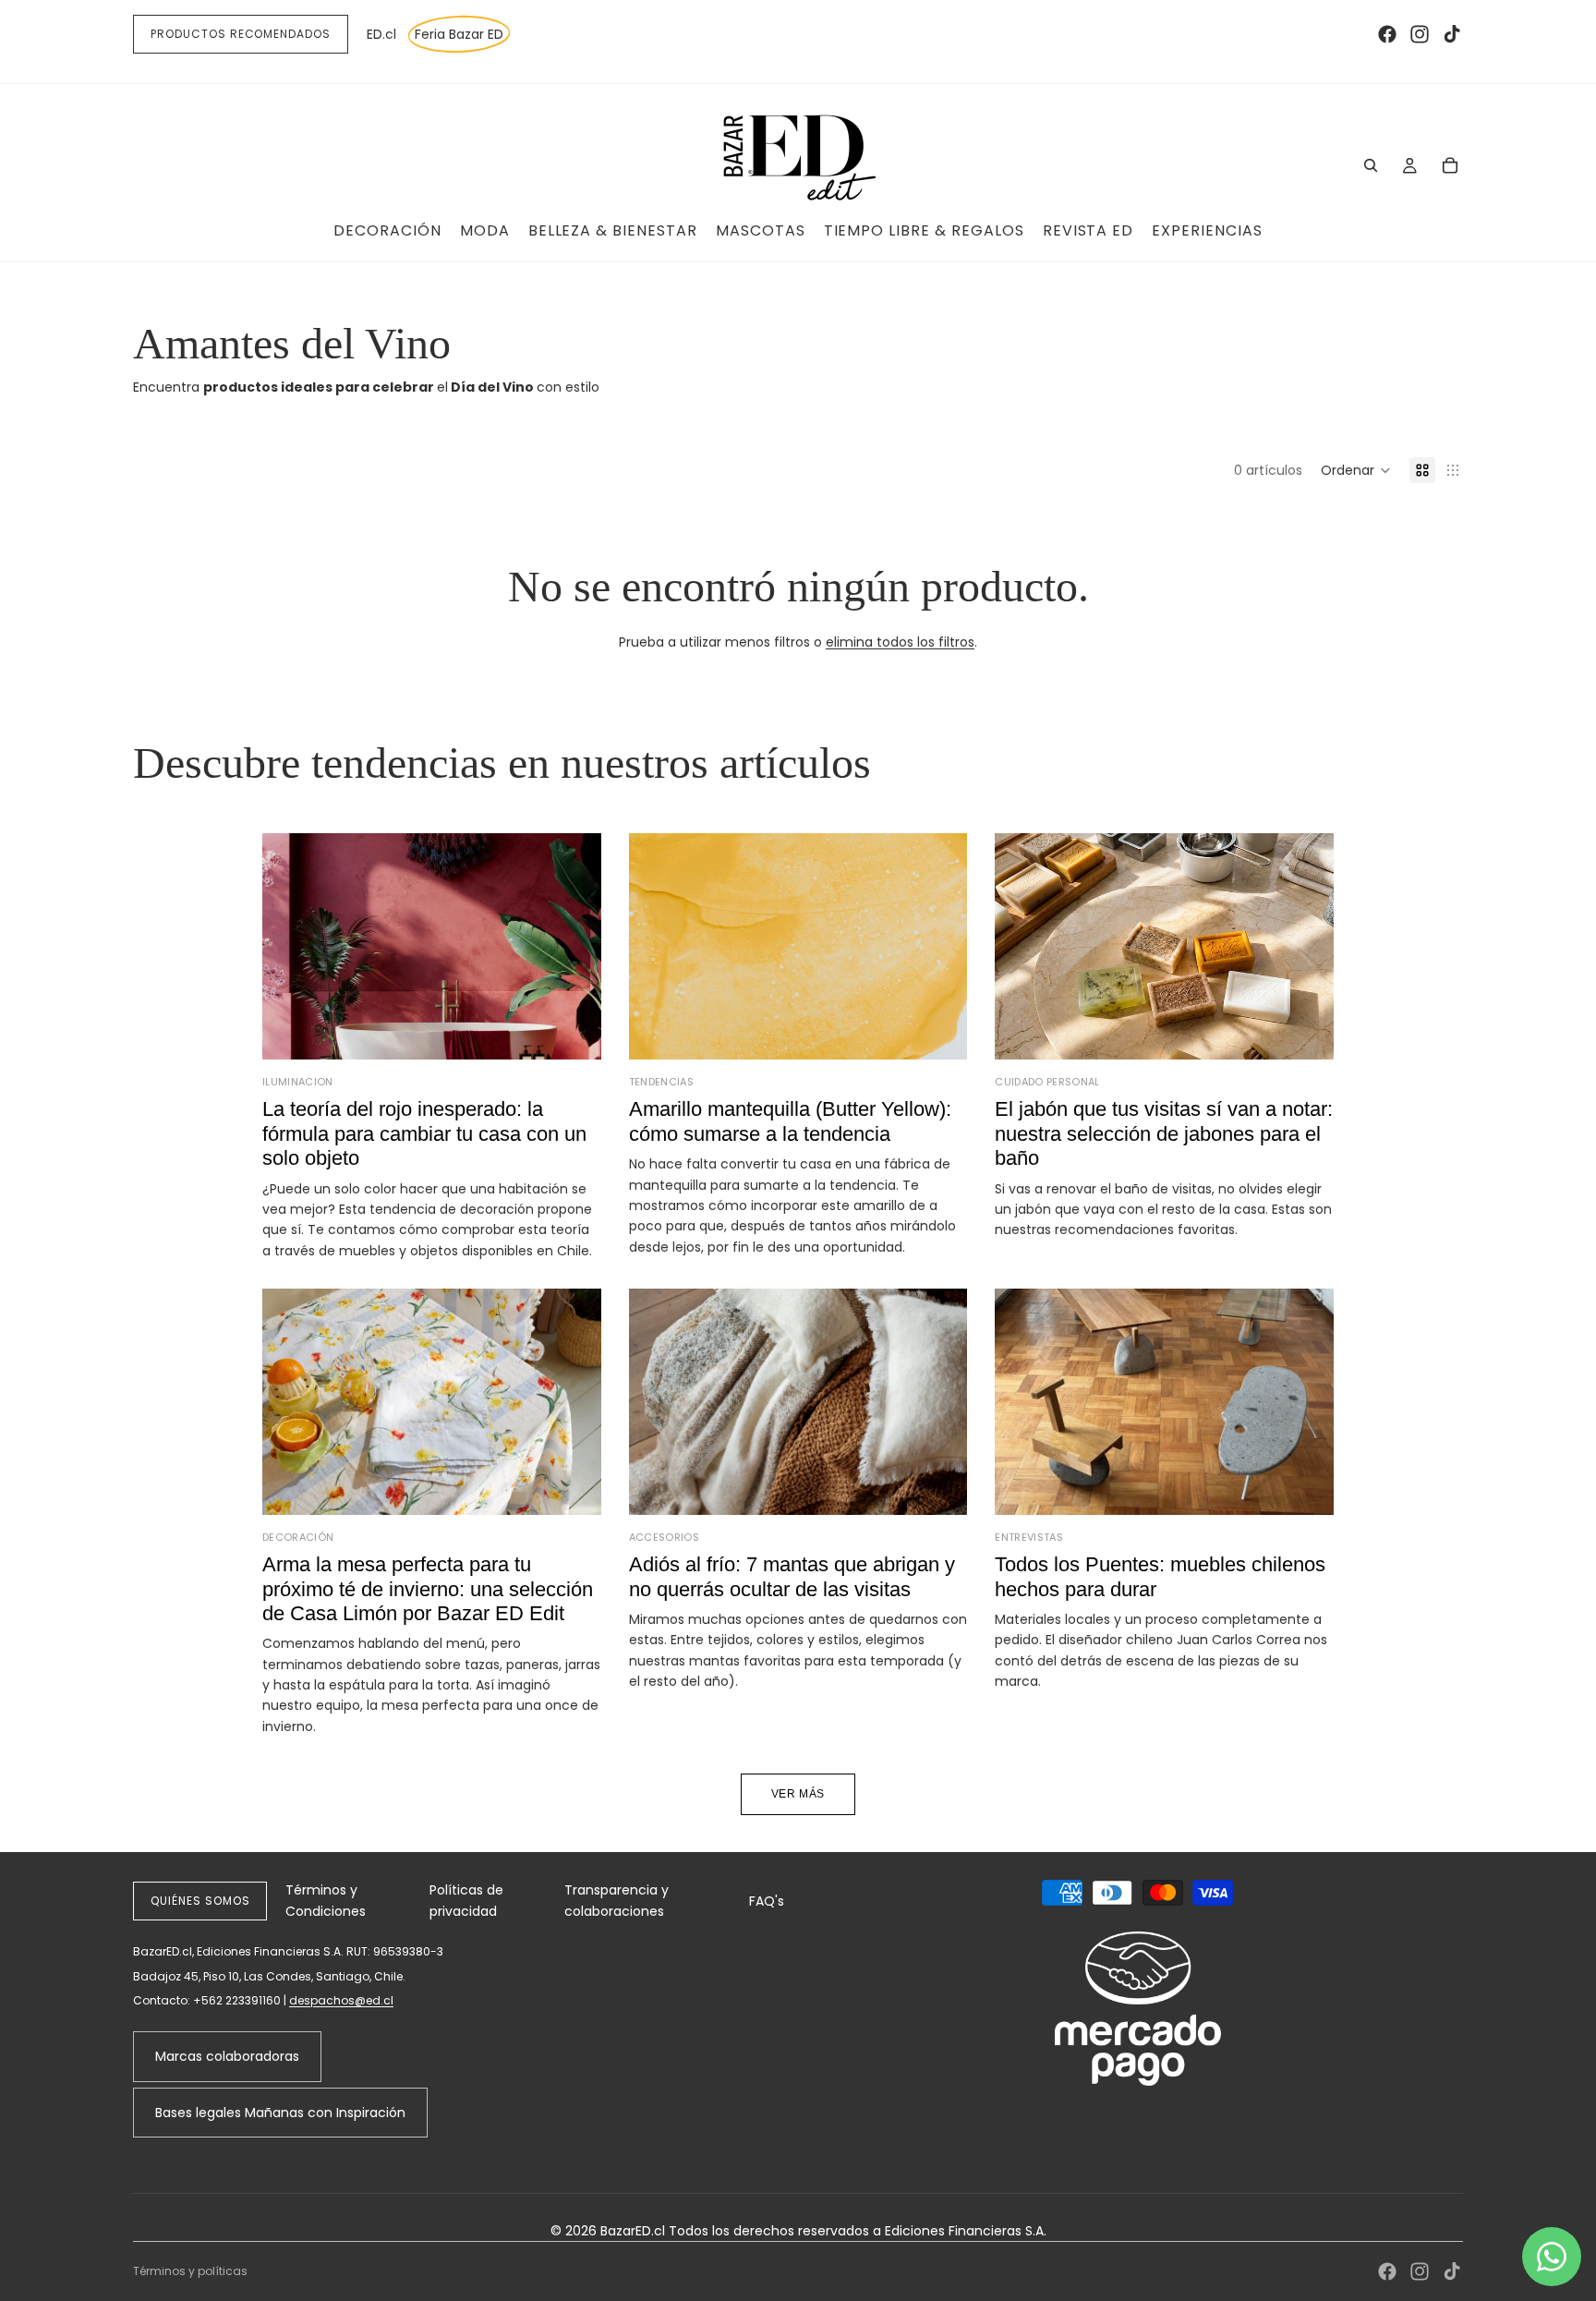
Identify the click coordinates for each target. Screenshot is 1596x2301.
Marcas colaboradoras (227, 2056)
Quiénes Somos (200, 1901)
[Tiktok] (1452, 34)
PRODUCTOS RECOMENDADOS (241, 34)
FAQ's (767, 1901)
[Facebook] (1387, 34)
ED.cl (381, 34)
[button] (1356, 470)
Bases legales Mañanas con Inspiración (280, 2113)
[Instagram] (1420, 34)
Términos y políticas (190, 2271)
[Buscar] (1371, 165)
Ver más (798, 1794)
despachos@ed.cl (341, 2000)
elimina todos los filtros (900, 642)
